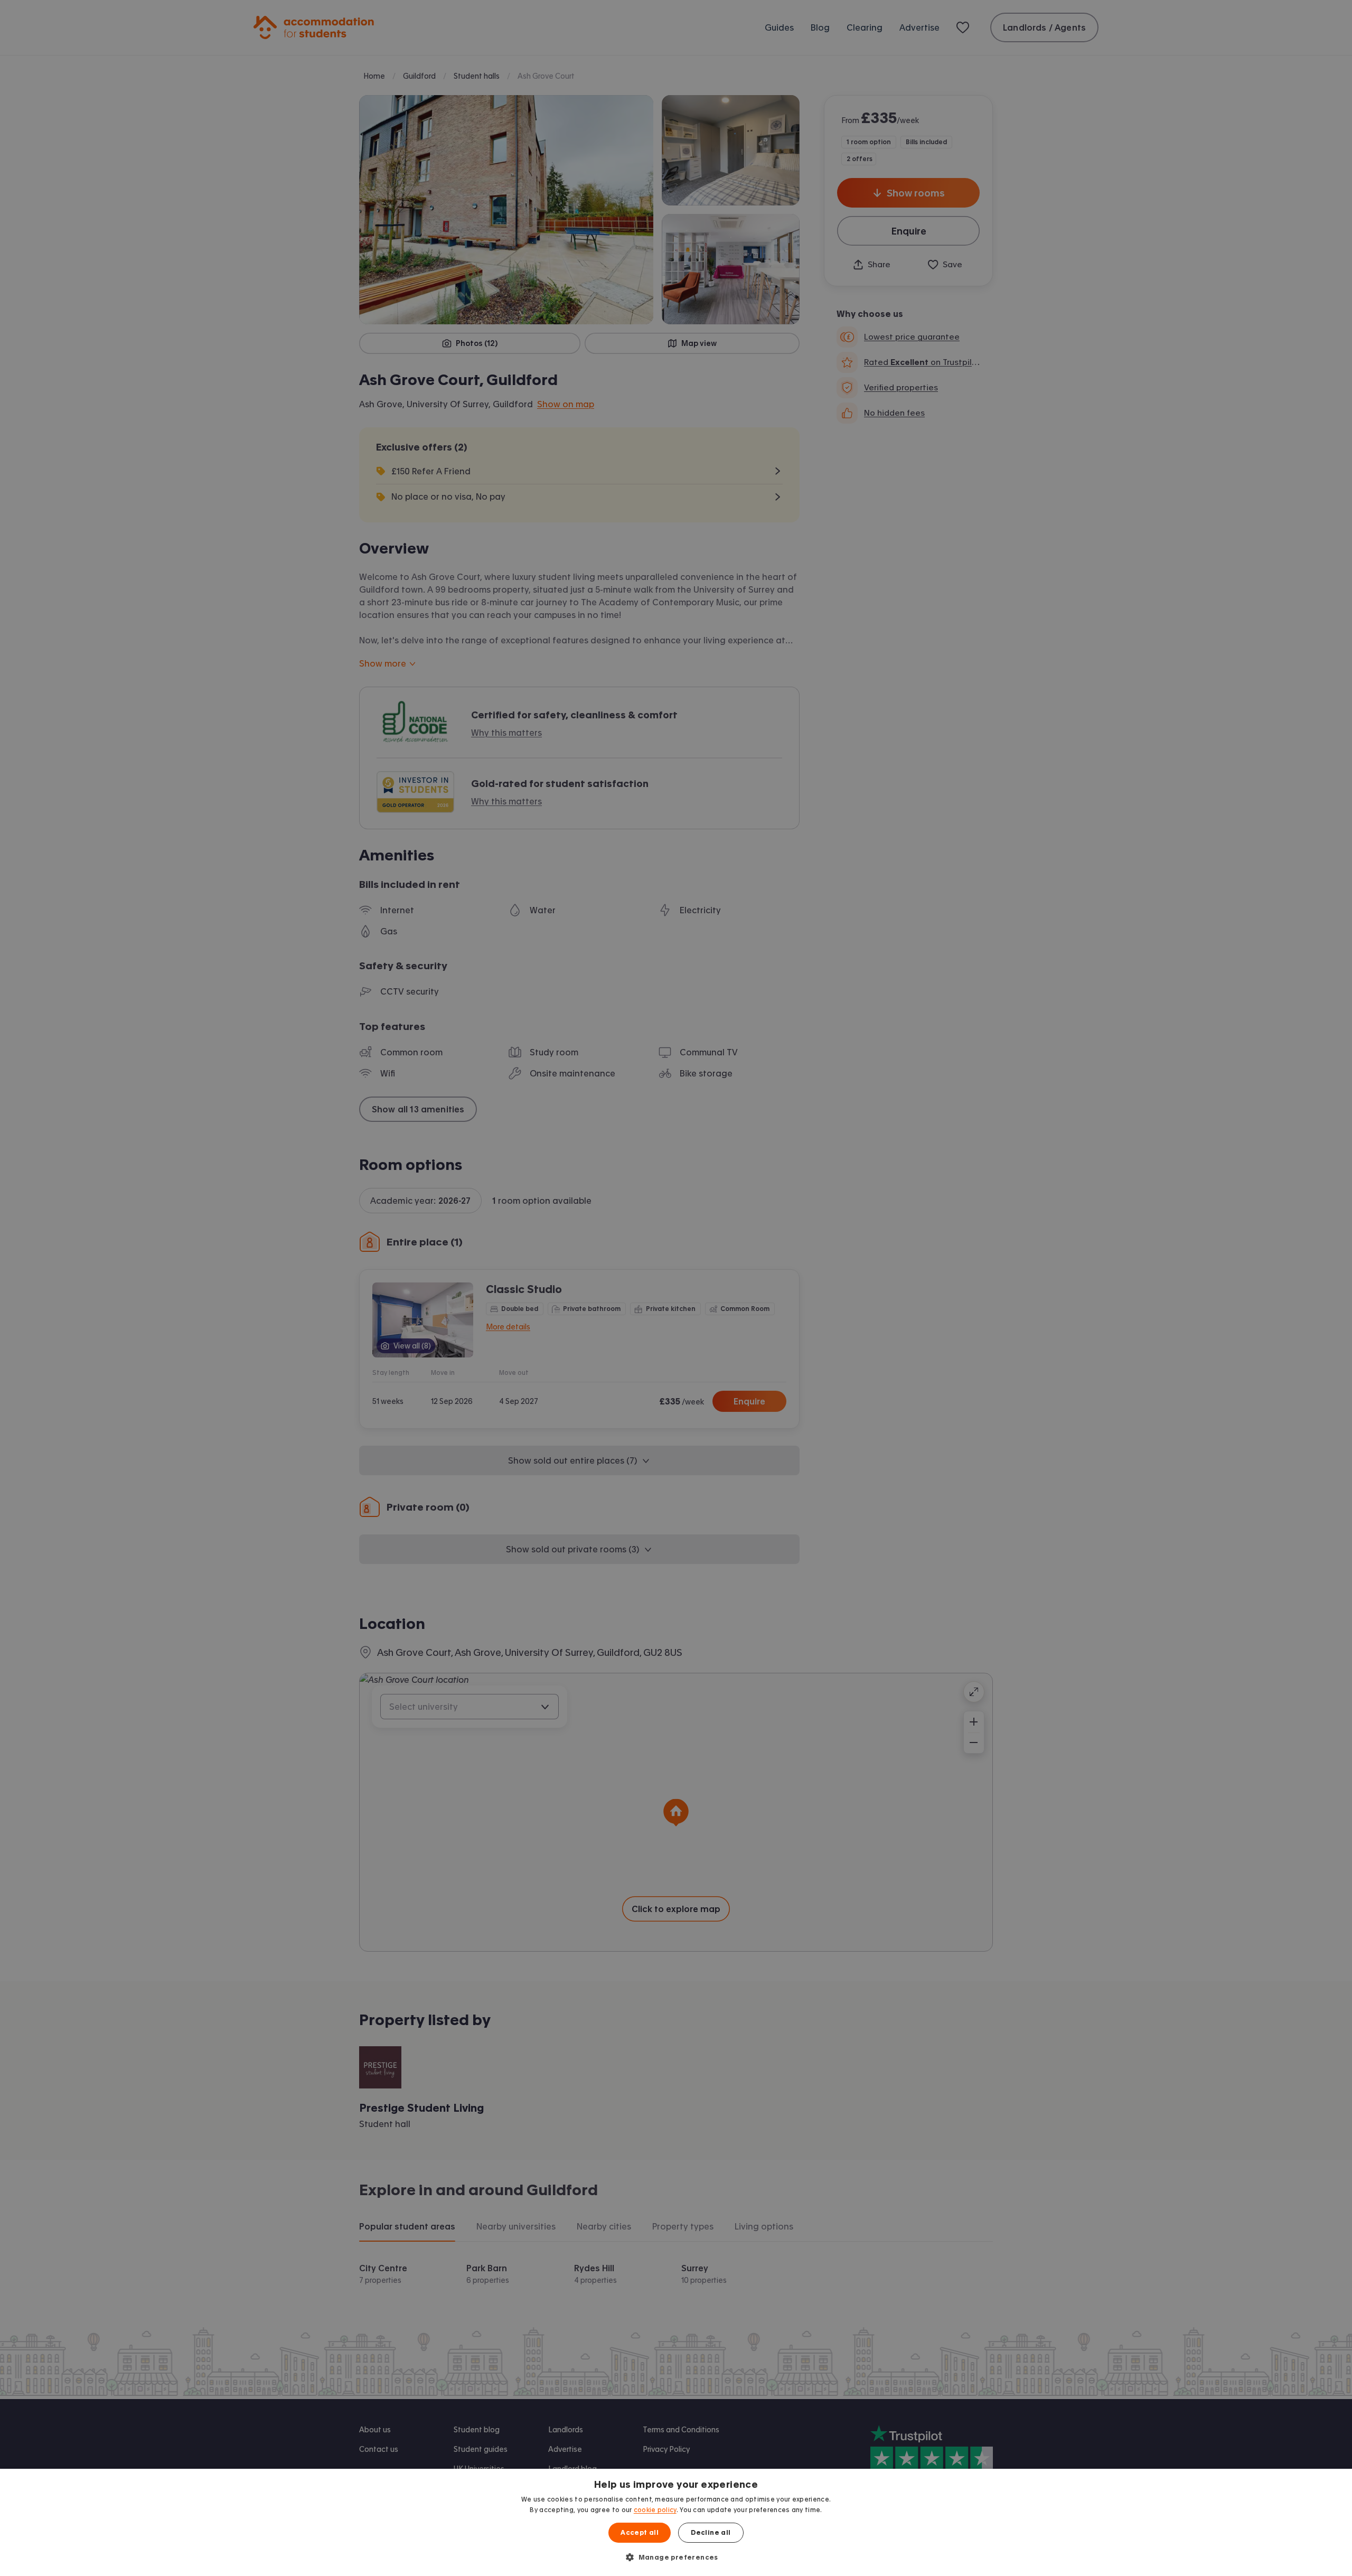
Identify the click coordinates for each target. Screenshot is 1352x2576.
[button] (676, 2557)
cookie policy (655, 2510)
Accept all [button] (640, 2533)
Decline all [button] (711, 2533)
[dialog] (676, 2522)
